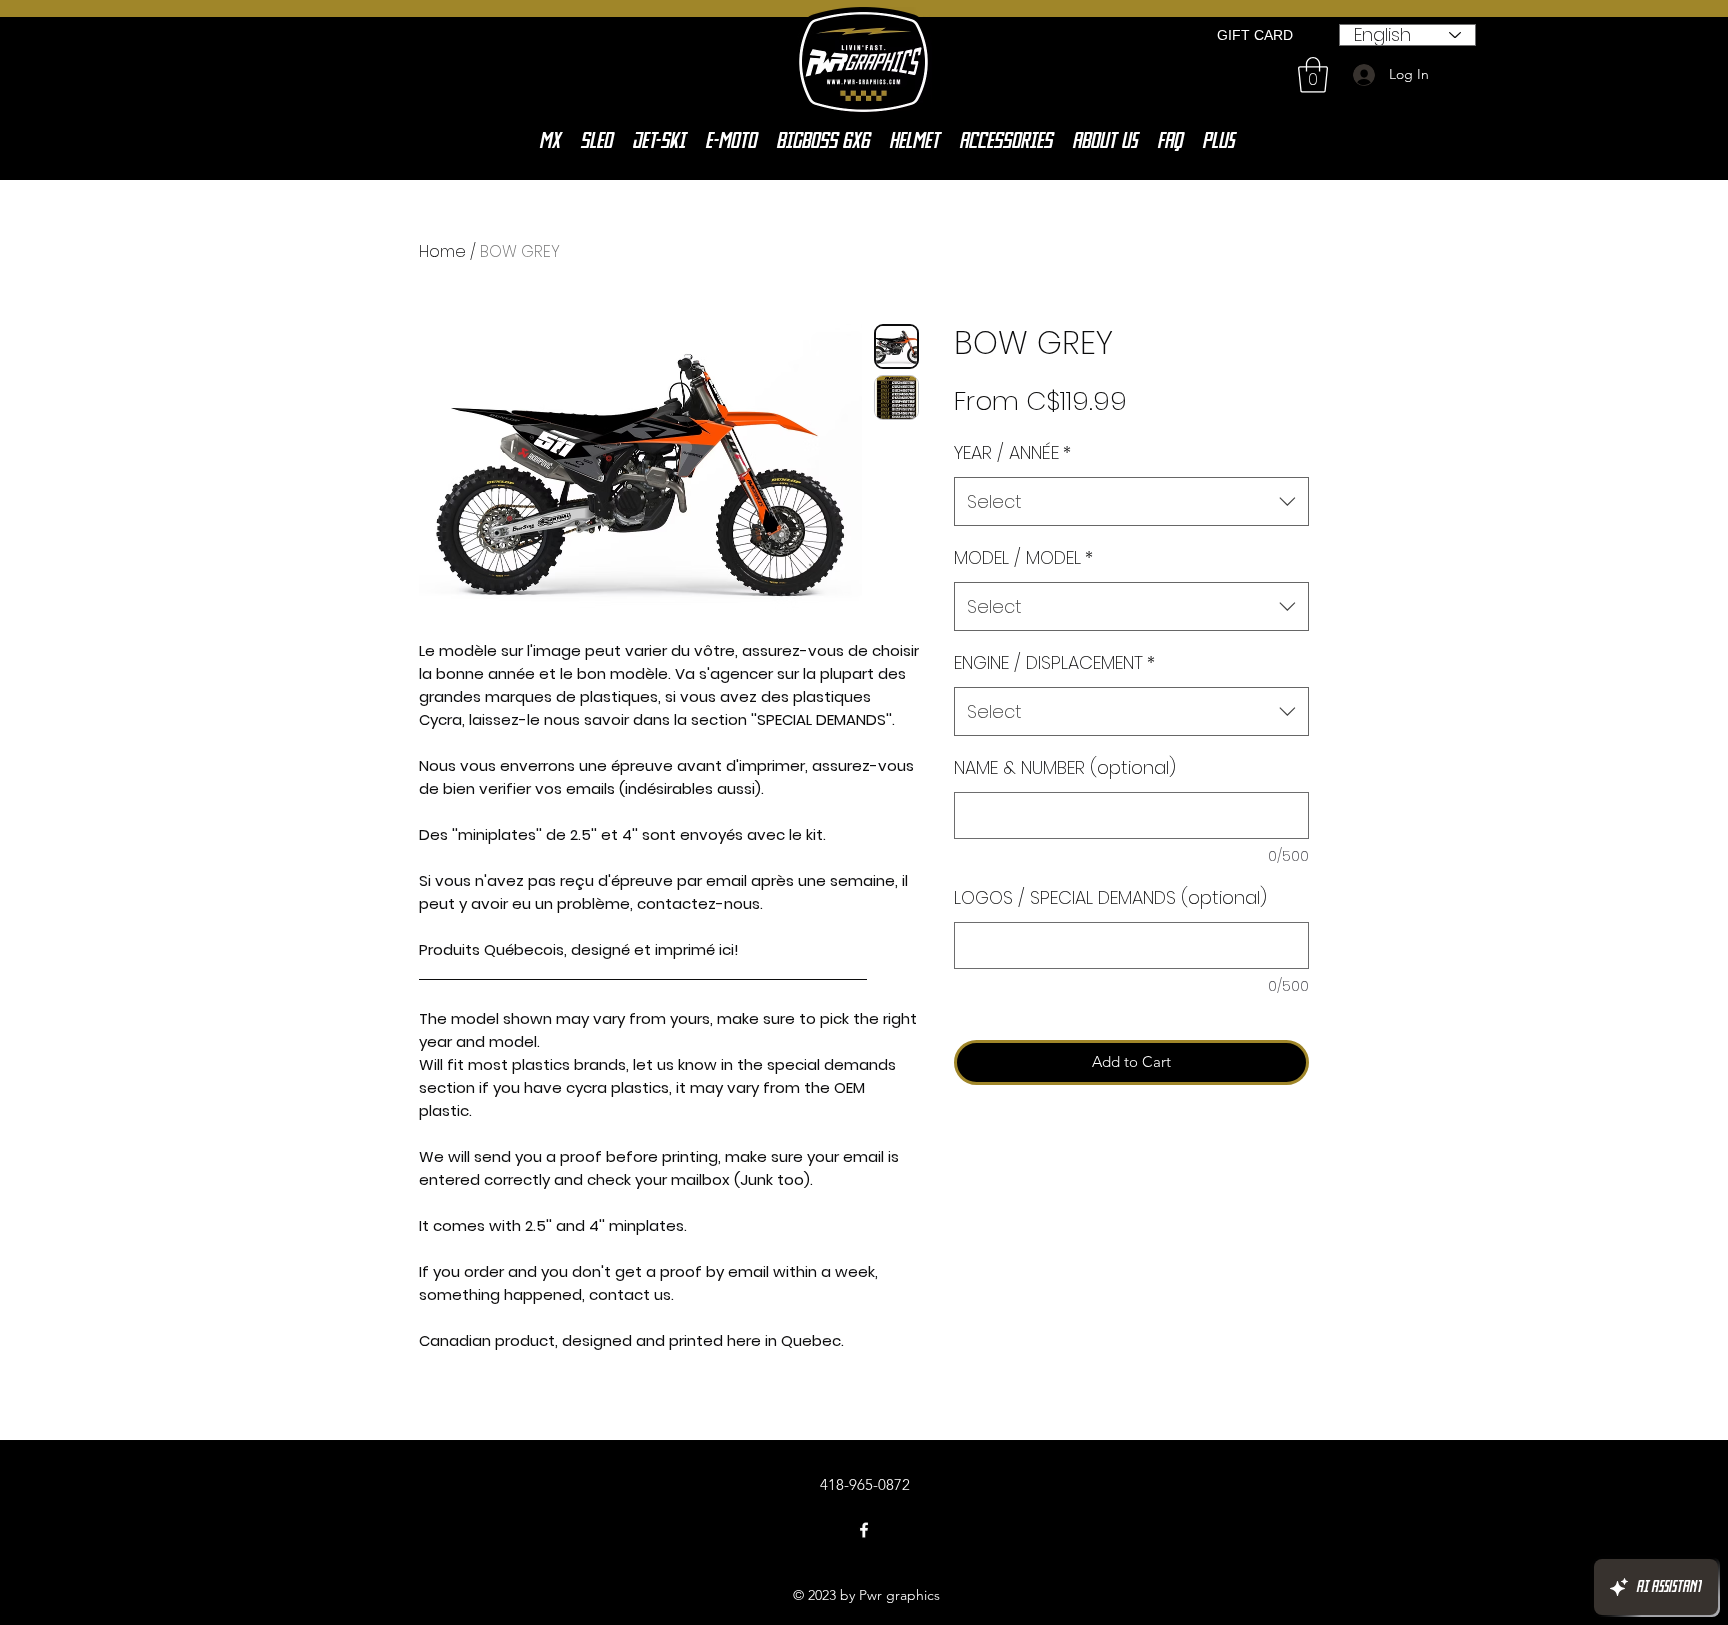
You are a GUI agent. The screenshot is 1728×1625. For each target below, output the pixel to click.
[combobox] (1131, 502)
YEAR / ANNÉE (1012, 452)
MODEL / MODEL (1023, 557)
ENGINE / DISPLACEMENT (1054, 662)
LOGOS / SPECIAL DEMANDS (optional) (1110, 897)
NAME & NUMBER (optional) (1065, 767)
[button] (1313, 75)
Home (442, 251)
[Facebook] (864, 1530)
